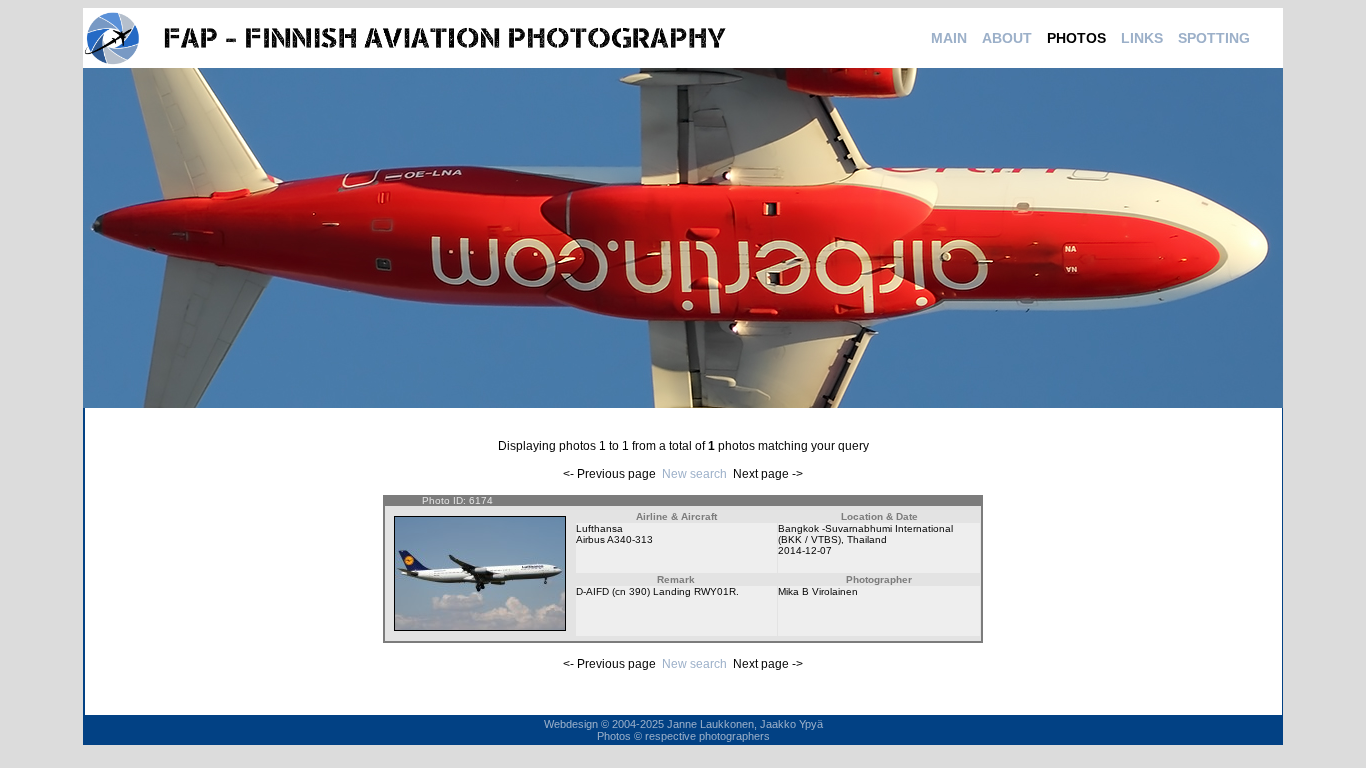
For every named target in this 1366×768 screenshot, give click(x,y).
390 (638, 591)
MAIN (949, 38)
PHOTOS (1076, 38)
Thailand (867, 539)
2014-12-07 (805, 550)
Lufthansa (599, 528)
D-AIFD (592, 591)
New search (694, 474)
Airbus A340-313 (614, 539)
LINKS (1142, 38)
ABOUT (1007, 38)
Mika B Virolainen (818, 591)
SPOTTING (1214, 38)
